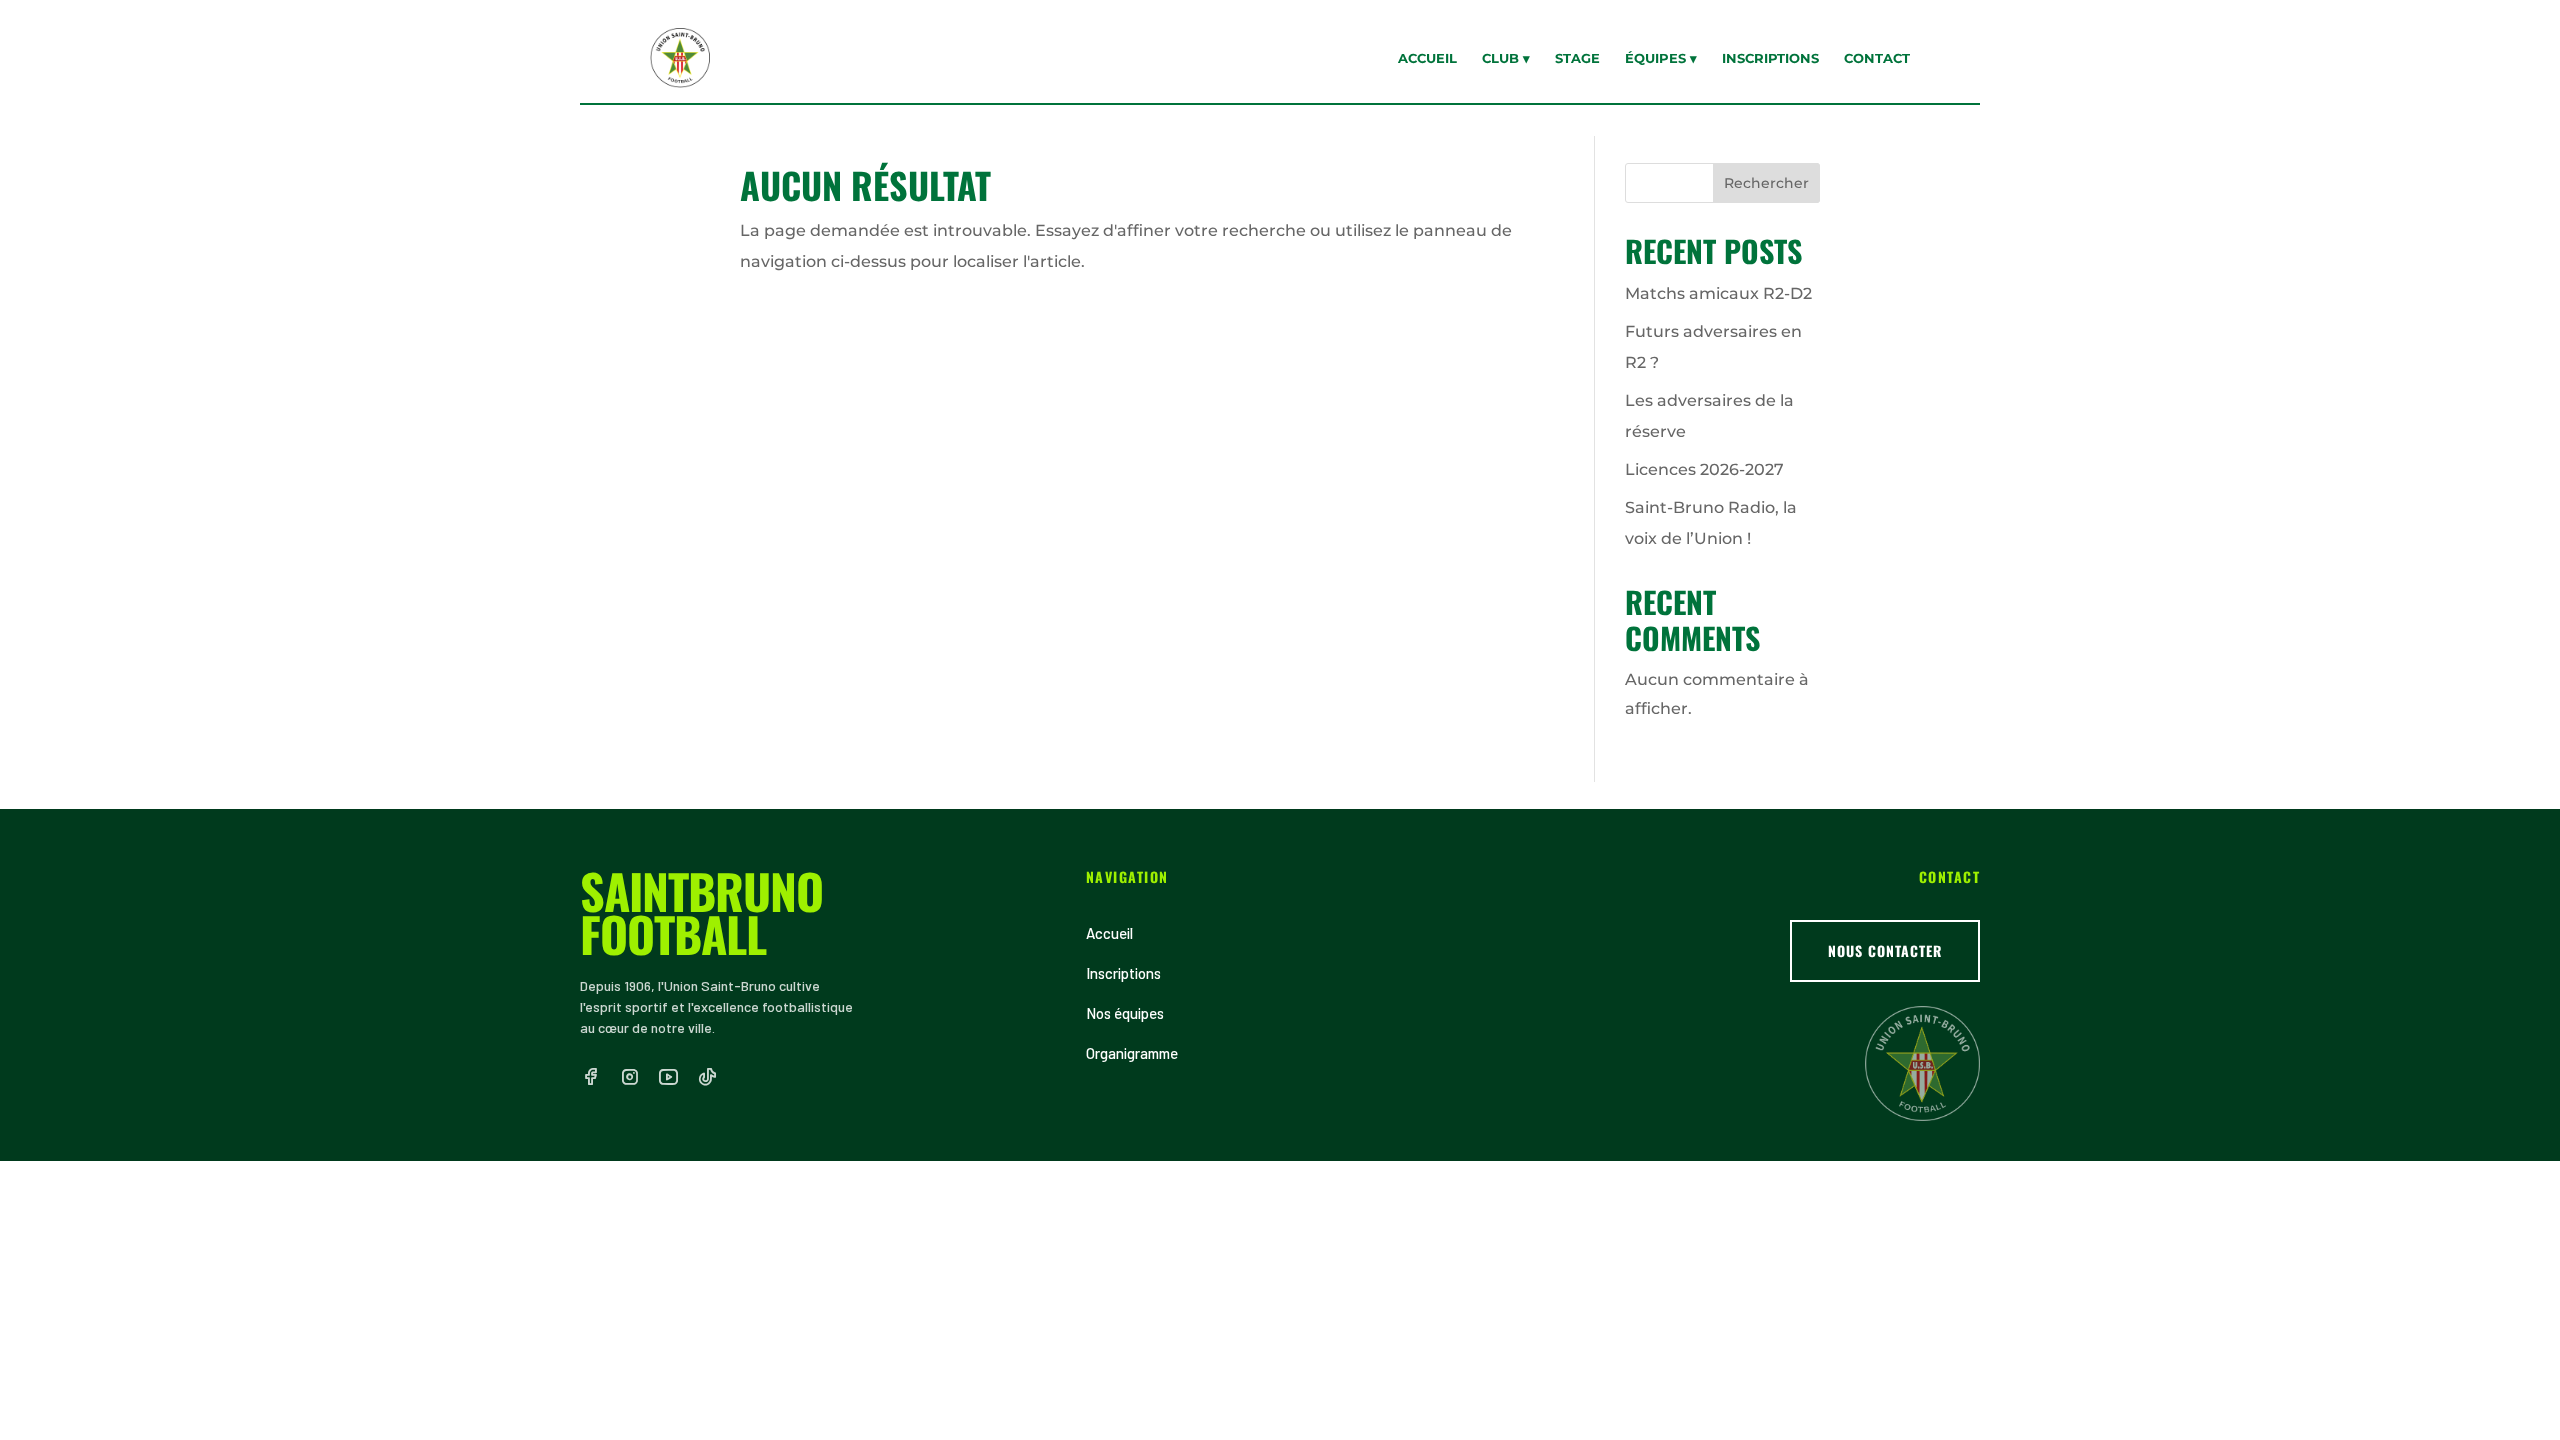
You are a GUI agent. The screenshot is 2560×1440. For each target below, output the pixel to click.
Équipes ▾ (1661, 58)
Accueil (1427, 58)
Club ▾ (1506, 58)
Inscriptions (1770, 58)
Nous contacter (1885, 950)
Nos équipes (1125, 1013)
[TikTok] (707, 1077)
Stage (1577, 58)
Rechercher (1766, 183)
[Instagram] (629, 1077)
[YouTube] (668, 1077)
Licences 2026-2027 (1704, 469)
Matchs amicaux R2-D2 (1718, 293)
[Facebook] (590, 1077)
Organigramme (1132, 1053)
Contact (1877, 58)
